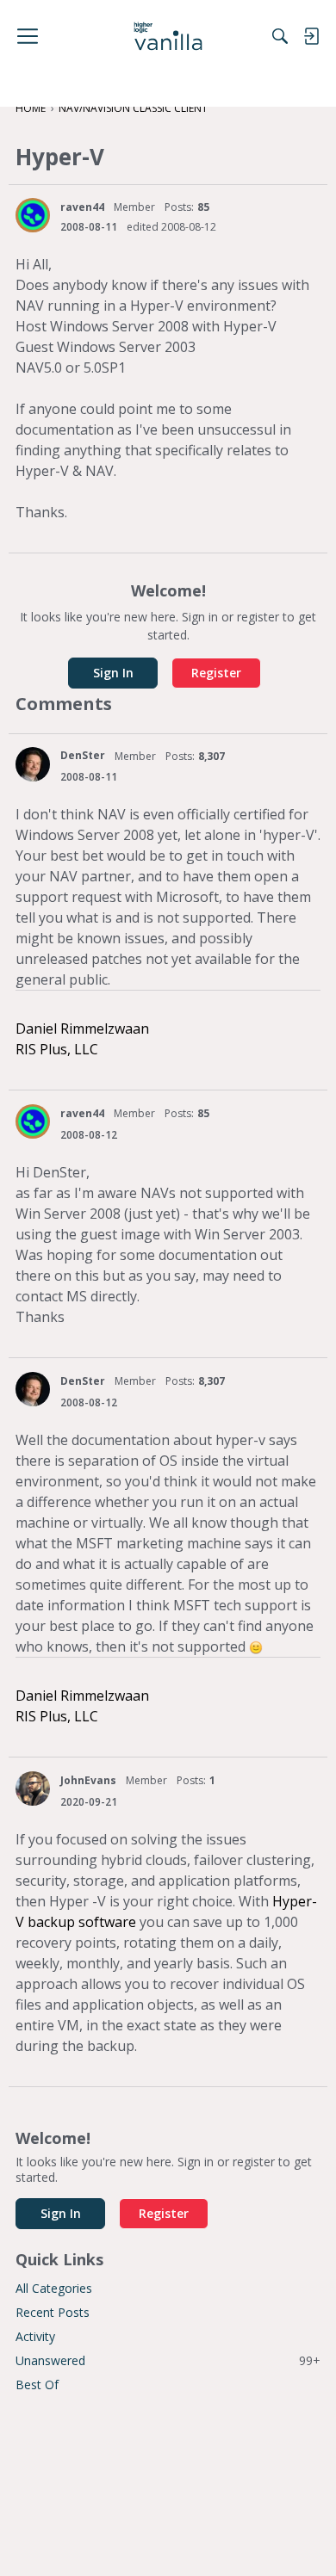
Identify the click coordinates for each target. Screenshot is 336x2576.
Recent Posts (53, 2312)
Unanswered (168, 2360)
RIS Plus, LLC (57, 1049)
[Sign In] (311, 36)
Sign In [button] (113, 673)
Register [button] (216, 673)
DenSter (83, 755)
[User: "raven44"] (33, 215)
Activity (35, 2336)
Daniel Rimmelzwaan (82, 1029)
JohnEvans (88, 1780)
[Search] (280, 36)
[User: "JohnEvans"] (33, 1788)
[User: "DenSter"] (33, 764)
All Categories (54, 2288)
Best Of (37, 2384)
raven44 (82, 207)
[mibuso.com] (168, 36)
